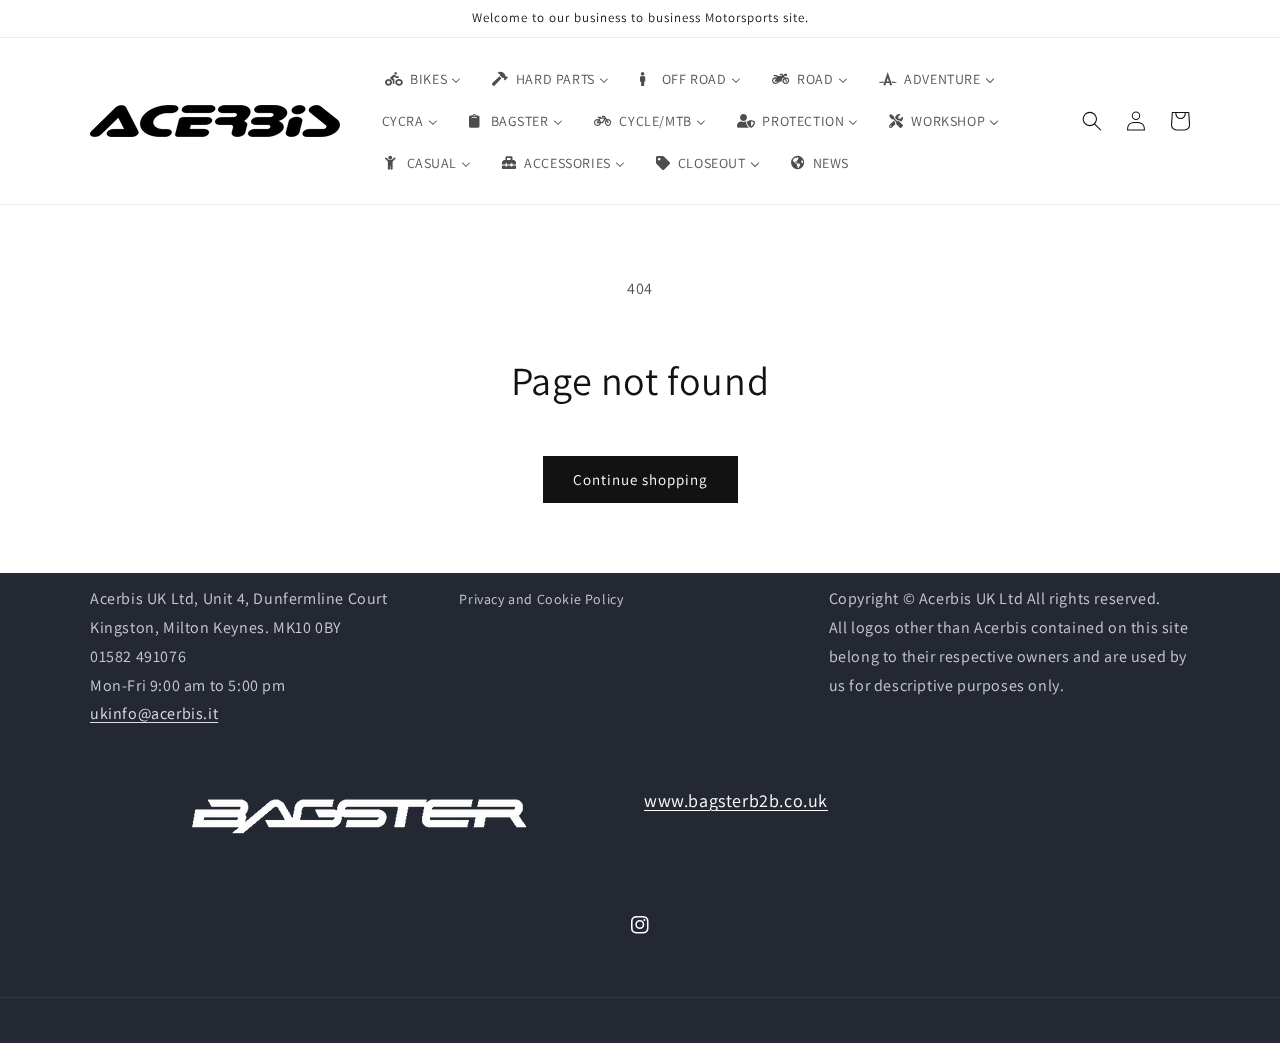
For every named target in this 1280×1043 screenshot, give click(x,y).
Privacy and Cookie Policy (541, 599)
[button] (1092, 121)
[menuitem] (422, 79)
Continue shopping (640, 479)
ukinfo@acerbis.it (154, 713)
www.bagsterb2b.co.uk (736, 800)
